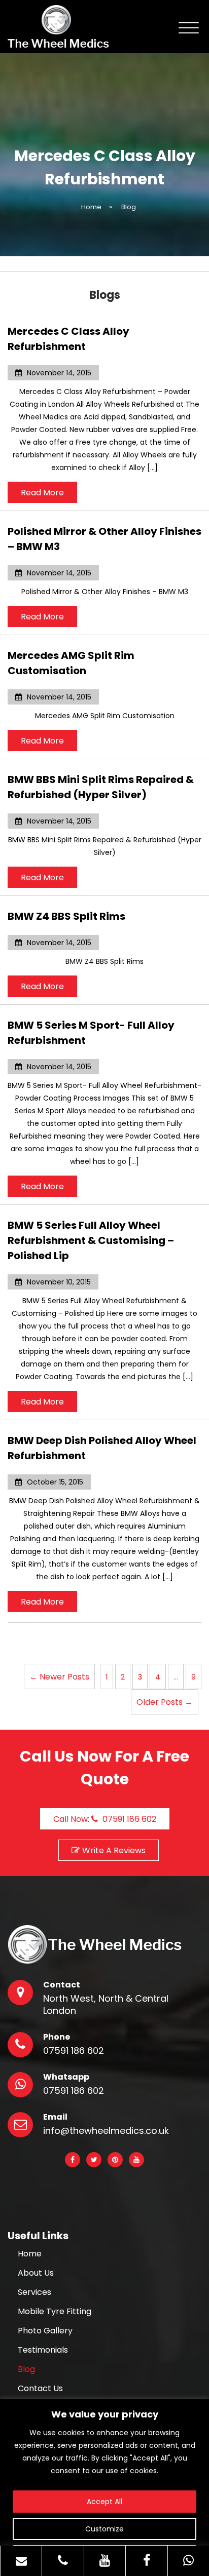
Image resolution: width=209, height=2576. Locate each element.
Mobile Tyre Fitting (55, 2312)
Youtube (136, 2160)
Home (30, 2254)
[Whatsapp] (188, 2561)
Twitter (94, 2160)
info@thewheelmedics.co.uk (106, 2131)
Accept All (104, 2502)
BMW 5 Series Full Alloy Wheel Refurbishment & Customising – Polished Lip (91, 1240)
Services (34, 2292)
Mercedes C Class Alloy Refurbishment (68, 339)
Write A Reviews (114, 1850)
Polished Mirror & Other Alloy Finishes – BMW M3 (104, 539)
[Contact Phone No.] (63, 2561)
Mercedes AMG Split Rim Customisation (71, 663)
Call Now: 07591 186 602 (105, 1819)
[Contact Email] (21, 2561)
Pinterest (115, 2160)
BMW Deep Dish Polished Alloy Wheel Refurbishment (102, 1448)
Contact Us (40, 2389)
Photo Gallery (45, 2331)
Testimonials (43, 2350)
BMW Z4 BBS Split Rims (66, 916)
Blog (26, 2369)
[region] (104, 2488)
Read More (42, 493)
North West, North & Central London (106, 2005)
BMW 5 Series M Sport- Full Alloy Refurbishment (91, 1033)
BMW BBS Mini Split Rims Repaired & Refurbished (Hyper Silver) (101, 787)
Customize (104, 2529)
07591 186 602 (74, 2051)
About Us (36, 2273)
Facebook (73, 2160)
